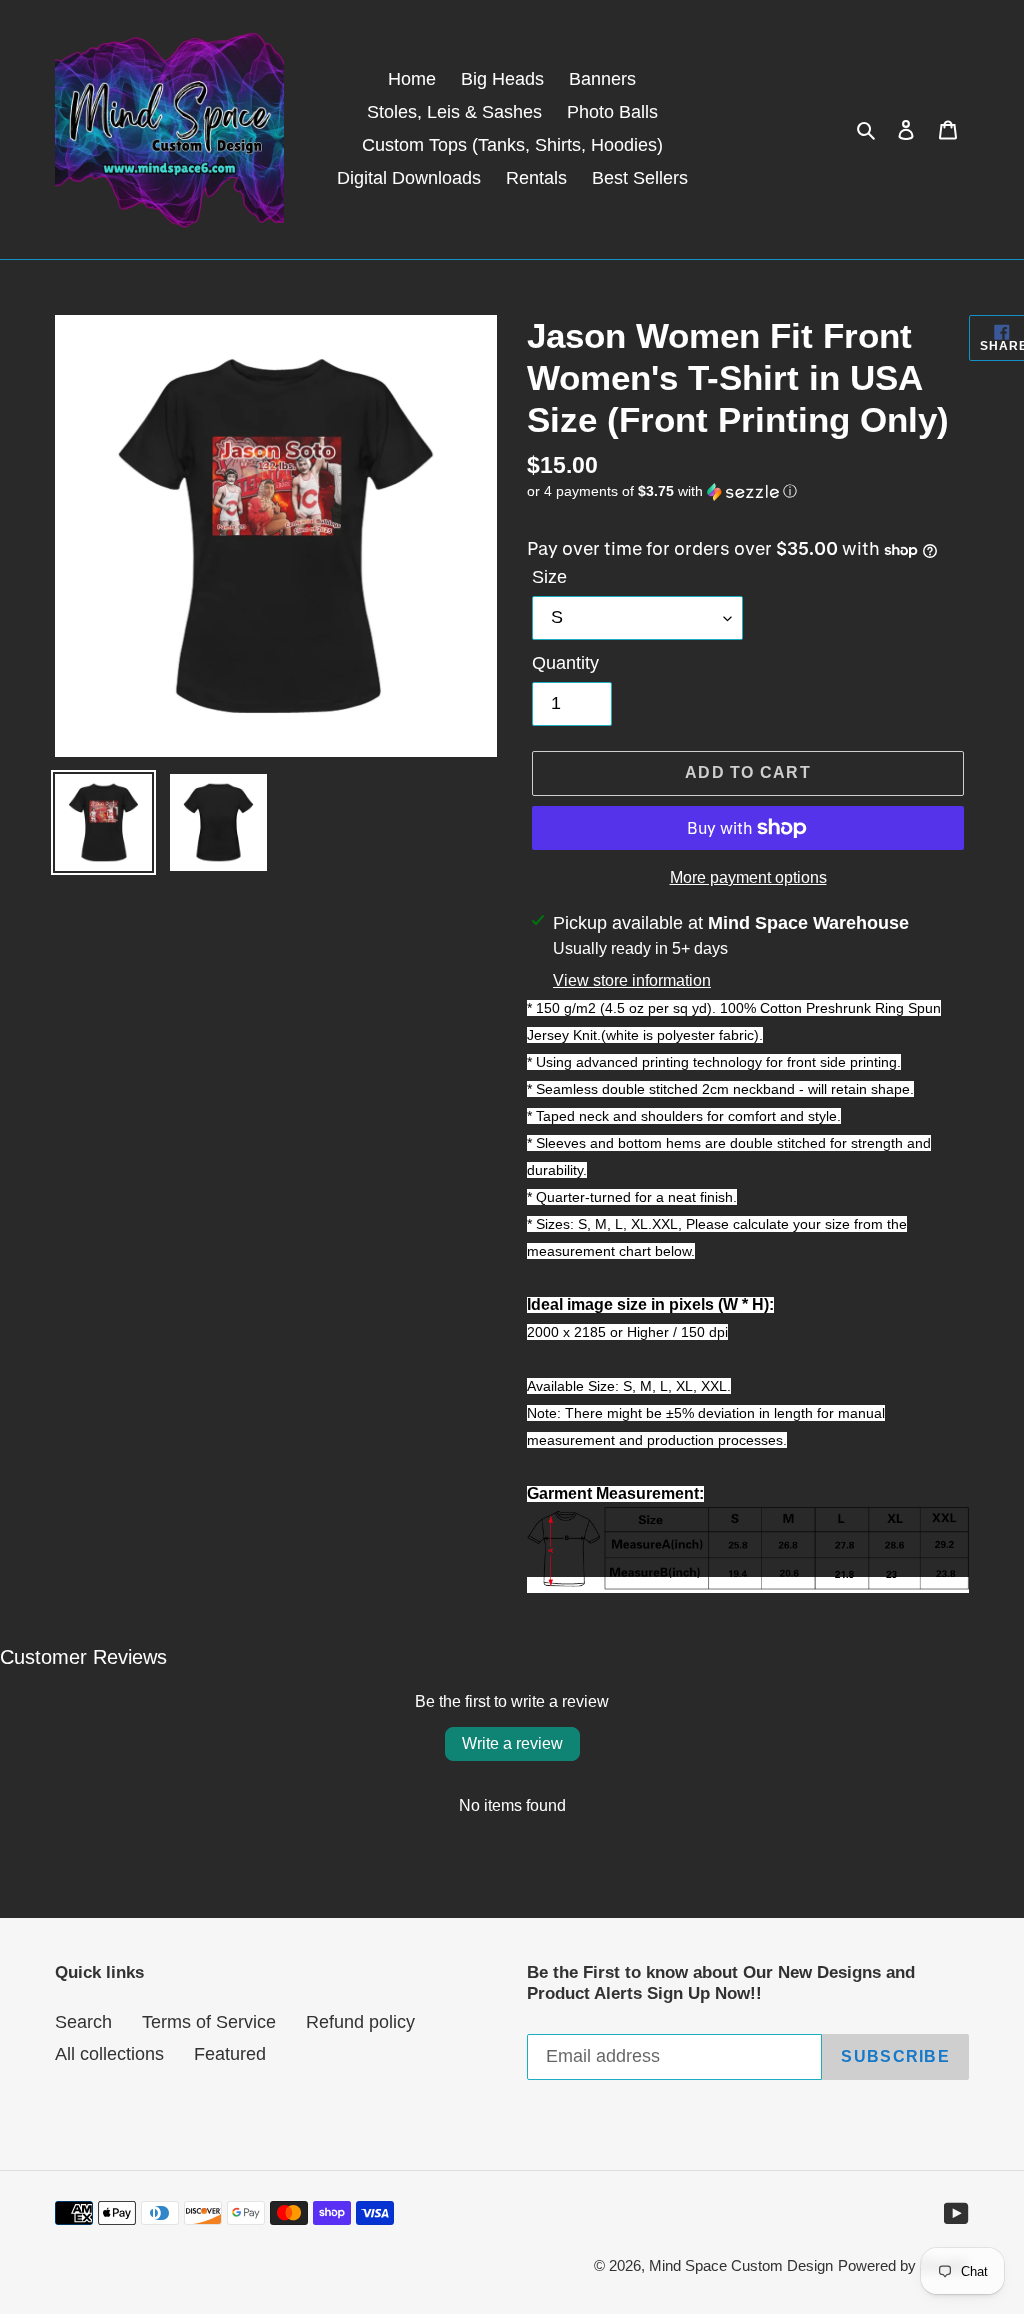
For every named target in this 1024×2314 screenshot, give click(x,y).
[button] (662, 491)
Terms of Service (209, 2022)
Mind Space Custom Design (741, 2265)
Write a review (512, 1743)
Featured (230, 2054)
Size (549, 577)
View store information (632, 980)
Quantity (565, 663)
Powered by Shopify (903, 2265)
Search (83, 2022)
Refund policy (360, 2022)
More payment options (748, 877)
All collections (109, 2054)
